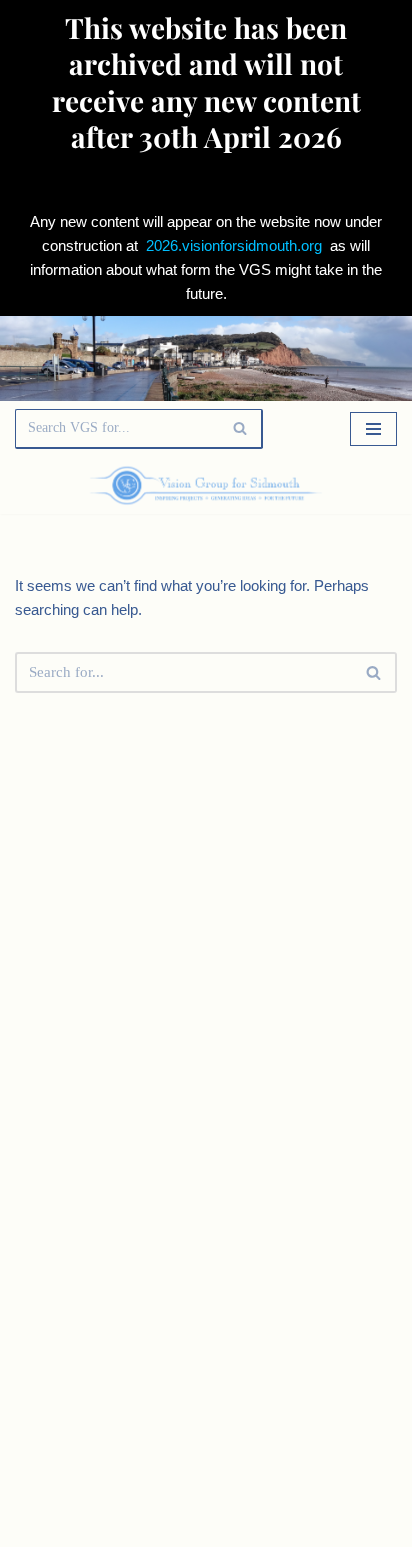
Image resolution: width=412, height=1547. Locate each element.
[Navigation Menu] (373, 429)
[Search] (240, 429)
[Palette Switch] (340, 485)
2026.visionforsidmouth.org (234, 245)
